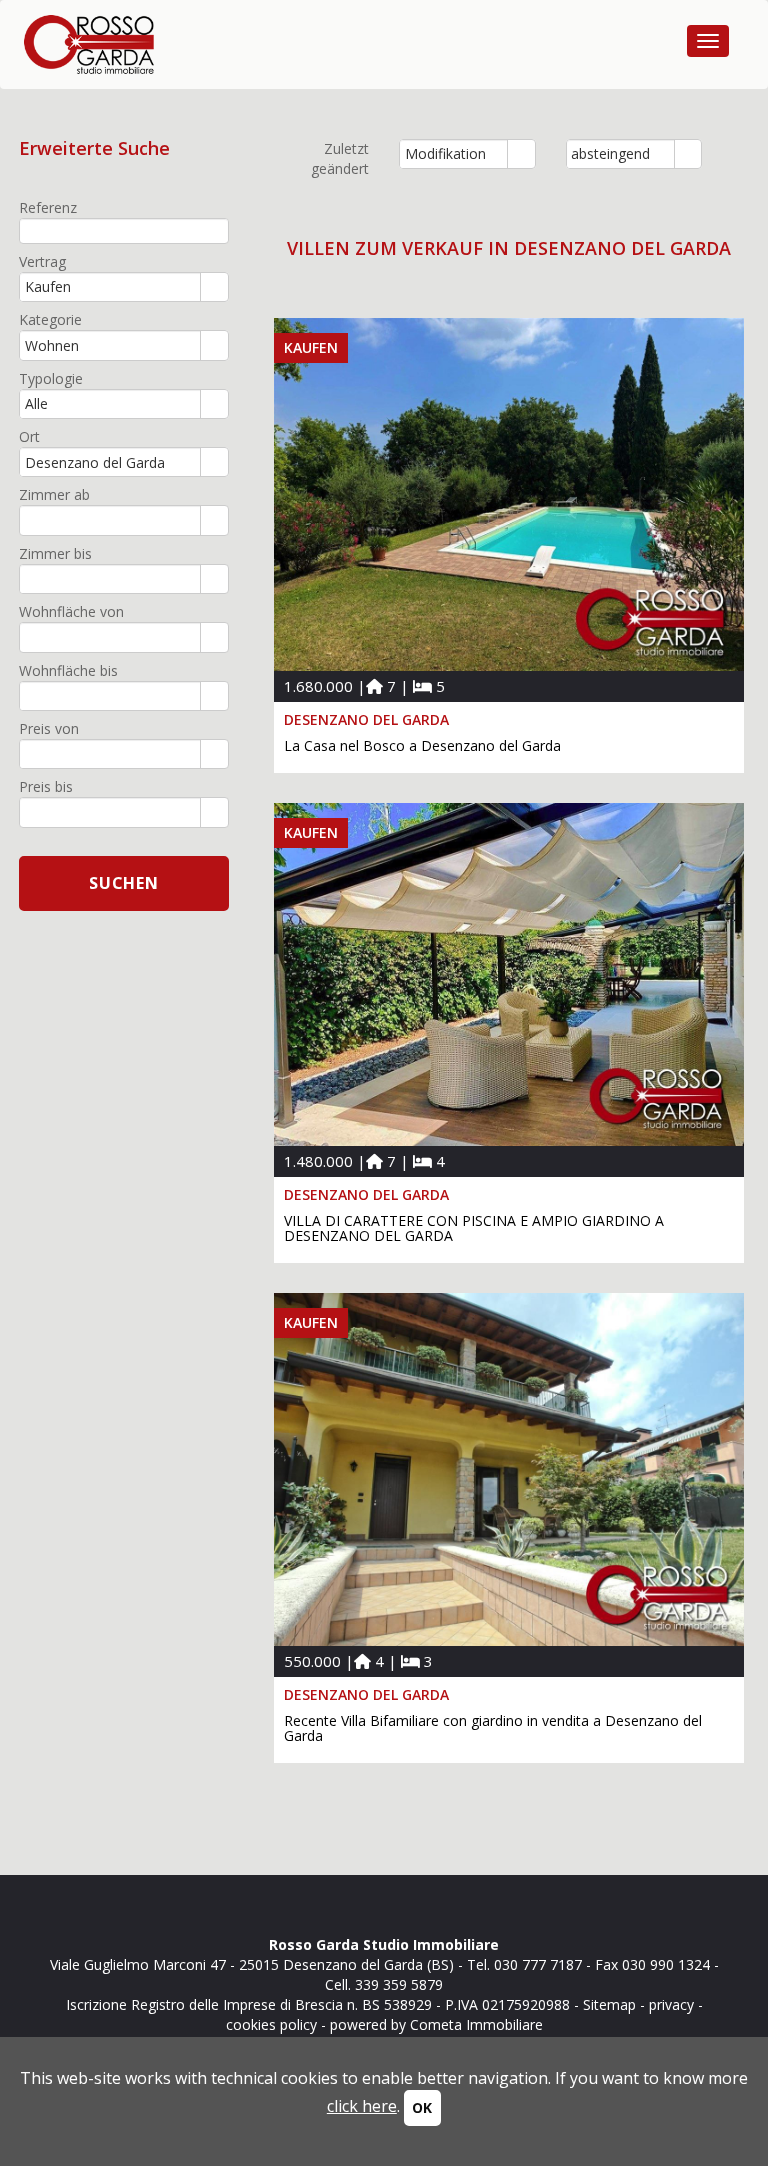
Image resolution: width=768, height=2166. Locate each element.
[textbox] (124, 230)
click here (362, 2106)
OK (422, 2107)
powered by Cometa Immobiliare (436, 2024)
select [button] (521, 155)
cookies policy (271, 2024)
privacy (671, 2004)
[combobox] (454, 154)
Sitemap (609, 2004)
